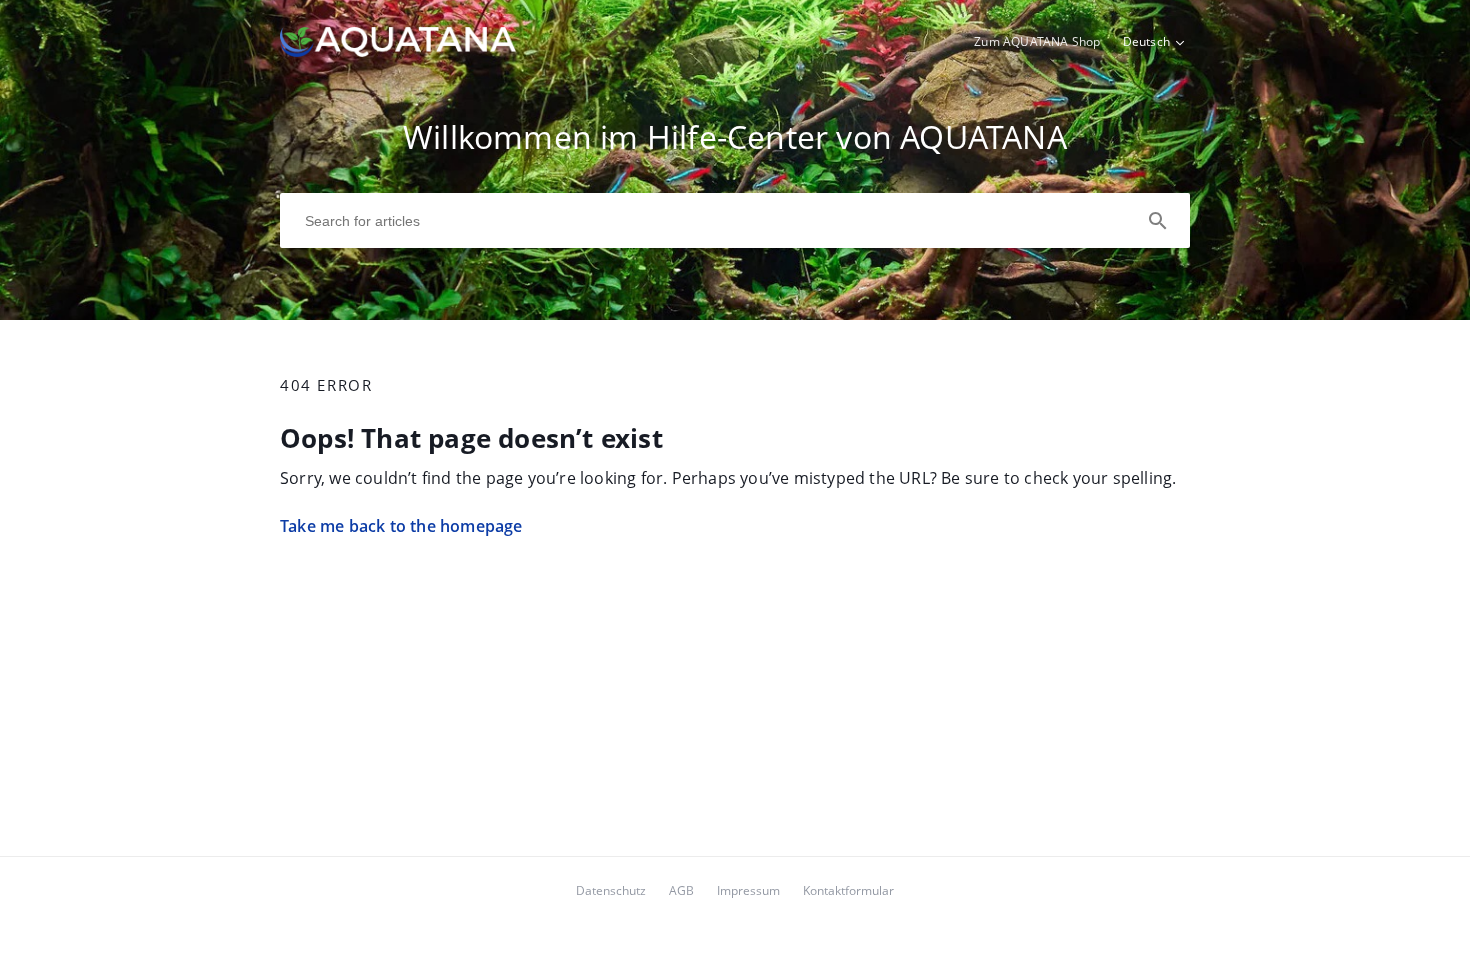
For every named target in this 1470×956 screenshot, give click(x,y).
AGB (681, 890)
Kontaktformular (848, 890)
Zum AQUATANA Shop (1037, 41)
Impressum (748, 890)
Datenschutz (611, 890)
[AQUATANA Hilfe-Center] (398, 51)
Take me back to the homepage (401, 526)
